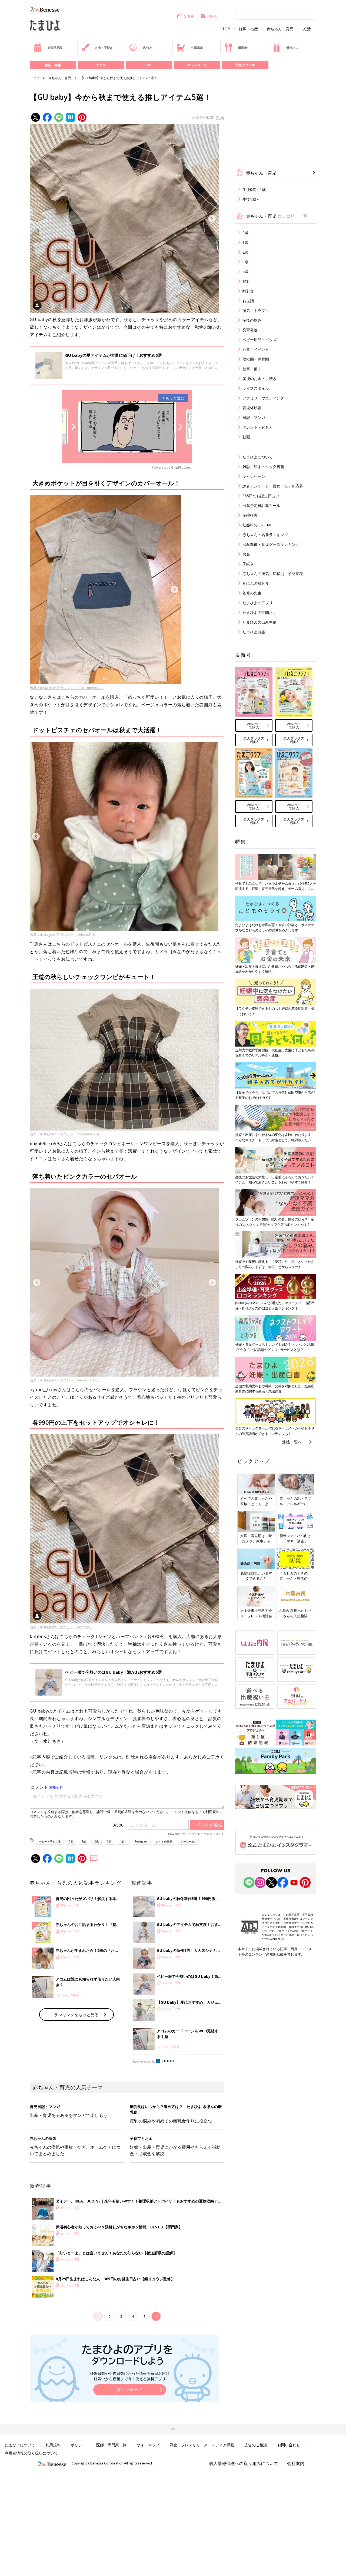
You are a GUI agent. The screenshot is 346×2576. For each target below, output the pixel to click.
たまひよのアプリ (258, 603)
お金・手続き (104, 48)
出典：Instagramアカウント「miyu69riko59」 (66, 1134)
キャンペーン (197, 65)
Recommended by (144, 2062)
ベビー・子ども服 (50, 1841)
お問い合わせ (289, 2445)
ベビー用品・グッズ (259, 340)
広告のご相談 (256, 2445)
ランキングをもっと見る (76, 2015)
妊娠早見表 (55, 48)
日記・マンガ (254, 417)
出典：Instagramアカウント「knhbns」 (61, 1627)
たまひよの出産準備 (259, 622)
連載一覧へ (292, 1442)
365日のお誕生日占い (261, 496)
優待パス (292, 48)
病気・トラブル (256, 310)
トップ (35, 78)
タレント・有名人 (258, 427)
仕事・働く (252, 369)
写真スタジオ (245, 65)
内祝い (213, 16)
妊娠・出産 (248, 29)
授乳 (246, 281)
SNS (149, 65)
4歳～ (123, 1841)
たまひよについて (258, 457)
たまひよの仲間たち (259, 612)
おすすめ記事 (164, 1841)
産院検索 (250, 515)
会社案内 (296, 2463)
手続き (248, 564)
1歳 (84, 1841)
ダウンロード (130, 2390)
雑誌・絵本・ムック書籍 (263, 467)
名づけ (147, 48)
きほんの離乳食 (256, 583)
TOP (226, 29)
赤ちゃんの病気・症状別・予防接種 (273, 574)
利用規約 (53, 2445)
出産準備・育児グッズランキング (271, 544)
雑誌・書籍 (53, 65)
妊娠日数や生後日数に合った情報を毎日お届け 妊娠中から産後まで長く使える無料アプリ (130, 2376)
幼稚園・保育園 (256, 359)
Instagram (141, 1841)
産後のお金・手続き (259, 379)
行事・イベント (256, 349)
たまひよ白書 (254, 632)
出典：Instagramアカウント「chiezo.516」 (64, 934)
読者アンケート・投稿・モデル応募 (273, 486)
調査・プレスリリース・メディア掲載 (202, 2445)
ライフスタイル (256, 388)
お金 (246, 554)
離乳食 (243, 48)
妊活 (307, 29)
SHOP (189, 16)
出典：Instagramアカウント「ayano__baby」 (66, 1380)
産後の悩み (252, 320)
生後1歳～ (251, 199)
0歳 (71, 1841)
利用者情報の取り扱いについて (31, 2453)
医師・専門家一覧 (111, 2445)
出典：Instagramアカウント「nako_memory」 (67, 688)
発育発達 (250, 330)
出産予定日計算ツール (261, 505)
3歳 (109, 1841)
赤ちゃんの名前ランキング (265, 535)
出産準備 (196, 48)
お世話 (248, 301)
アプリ (101, 65)
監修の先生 (252, 593)
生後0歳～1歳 (254, 189)
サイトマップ (148, 2445)
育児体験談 (252, 408)
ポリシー (78, 2445)
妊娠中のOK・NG (257, 525)
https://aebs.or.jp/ (273, 1939)
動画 (246, 437)
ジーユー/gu (188, 1841)
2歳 (97, 1841)
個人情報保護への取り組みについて (244, 2463)
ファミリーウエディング (263, 398)
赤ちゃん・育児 (280, 29)
